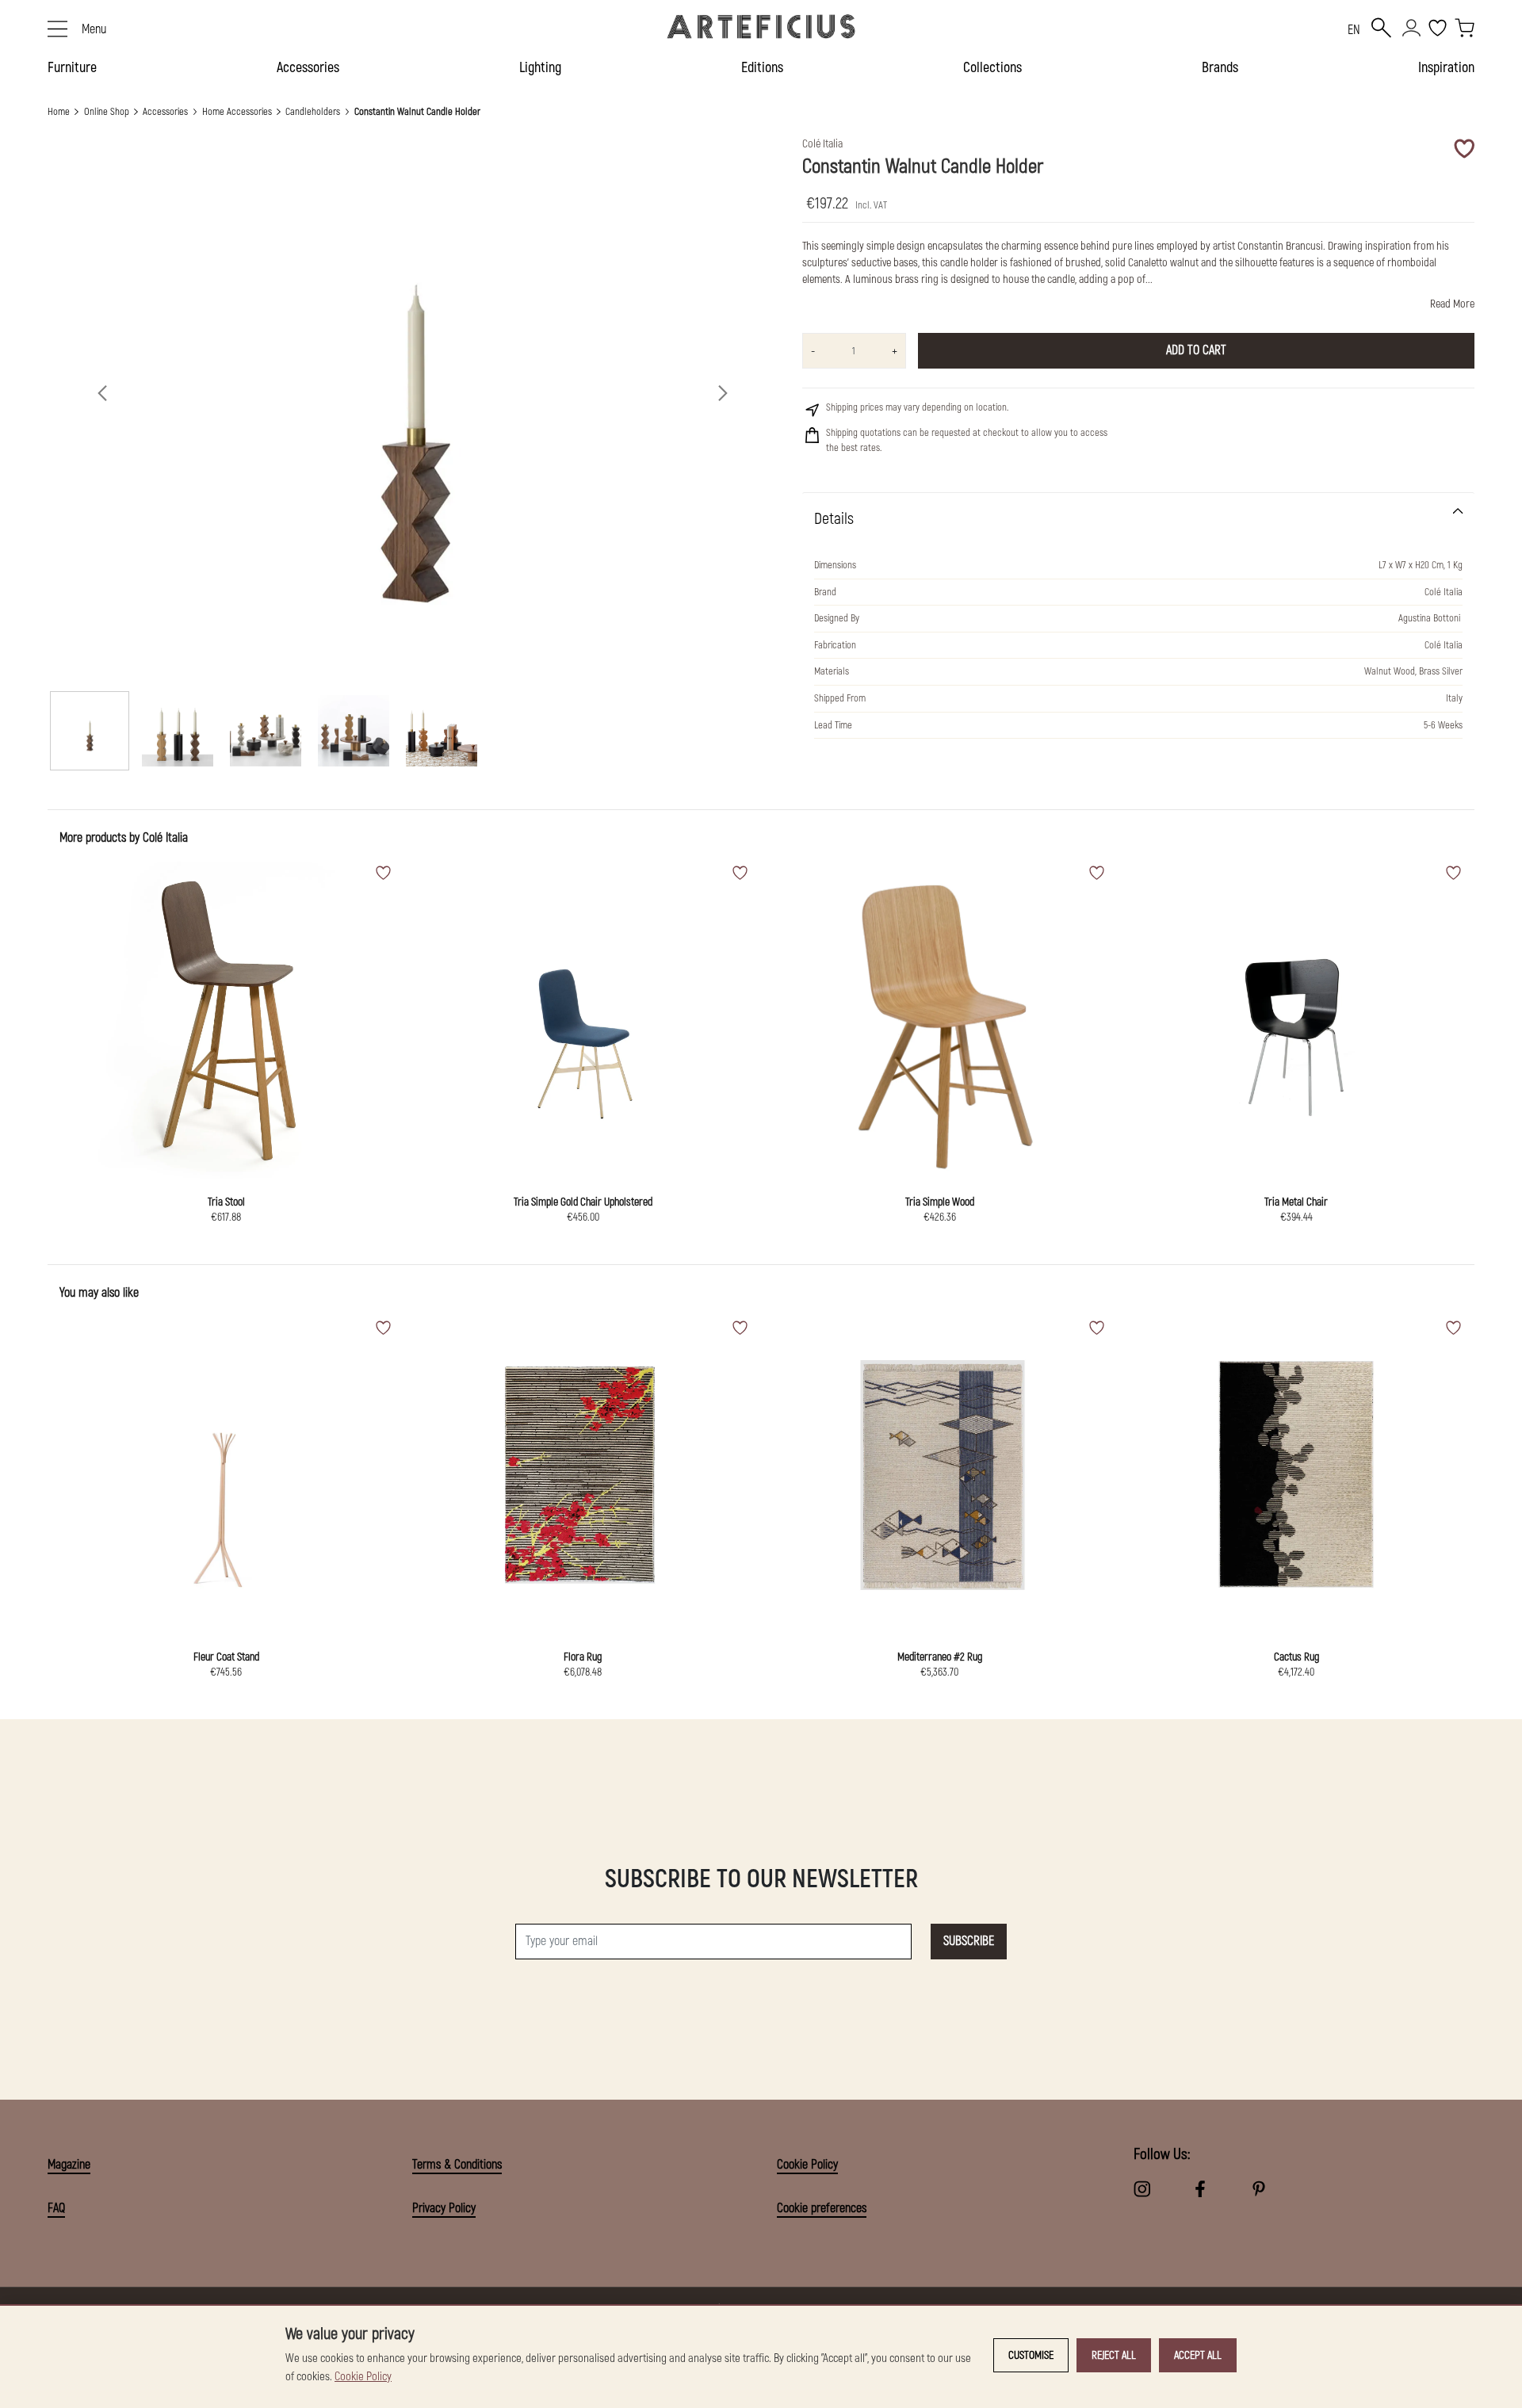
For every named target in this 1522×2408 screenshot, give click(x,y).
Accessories (308, 68)
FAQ (56, 2208)
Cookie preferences (822, 2208)
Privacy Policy (444, 2208)
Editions (762, 68)
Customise (1031, 2355)
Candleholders (313, 112)
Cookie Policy (807, 2165)
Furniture (72, 68)
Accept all (1198, 2355)
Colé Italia (165, 838)
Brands (1220, 68)
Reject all (1114, 2355)
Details (834, 519)
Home (59, 112)
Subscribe (969, 1941)
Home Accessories (237, 112)
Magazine (69, 2165)
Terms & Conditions (457, 2165)
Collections (992, 68)
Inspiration (1446, 68)
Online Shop (107, 112)
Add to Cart (1196, 350)
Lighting (540, 68)
